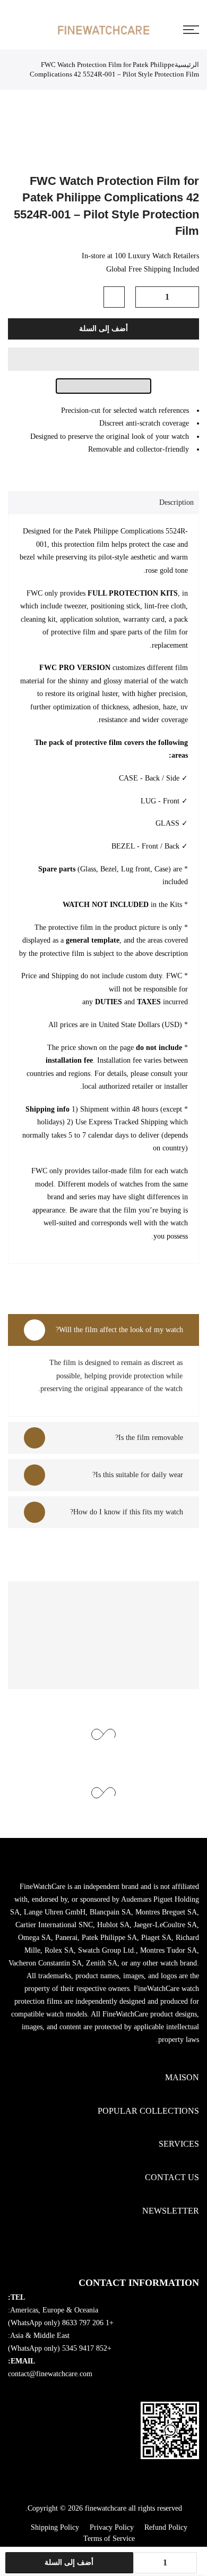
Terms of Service (109, 2539)
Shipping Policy (55, 2527)
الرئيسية (187, 65)
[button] (103, 359)
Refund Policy (166, 2527)
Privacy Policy (112, 2527)
